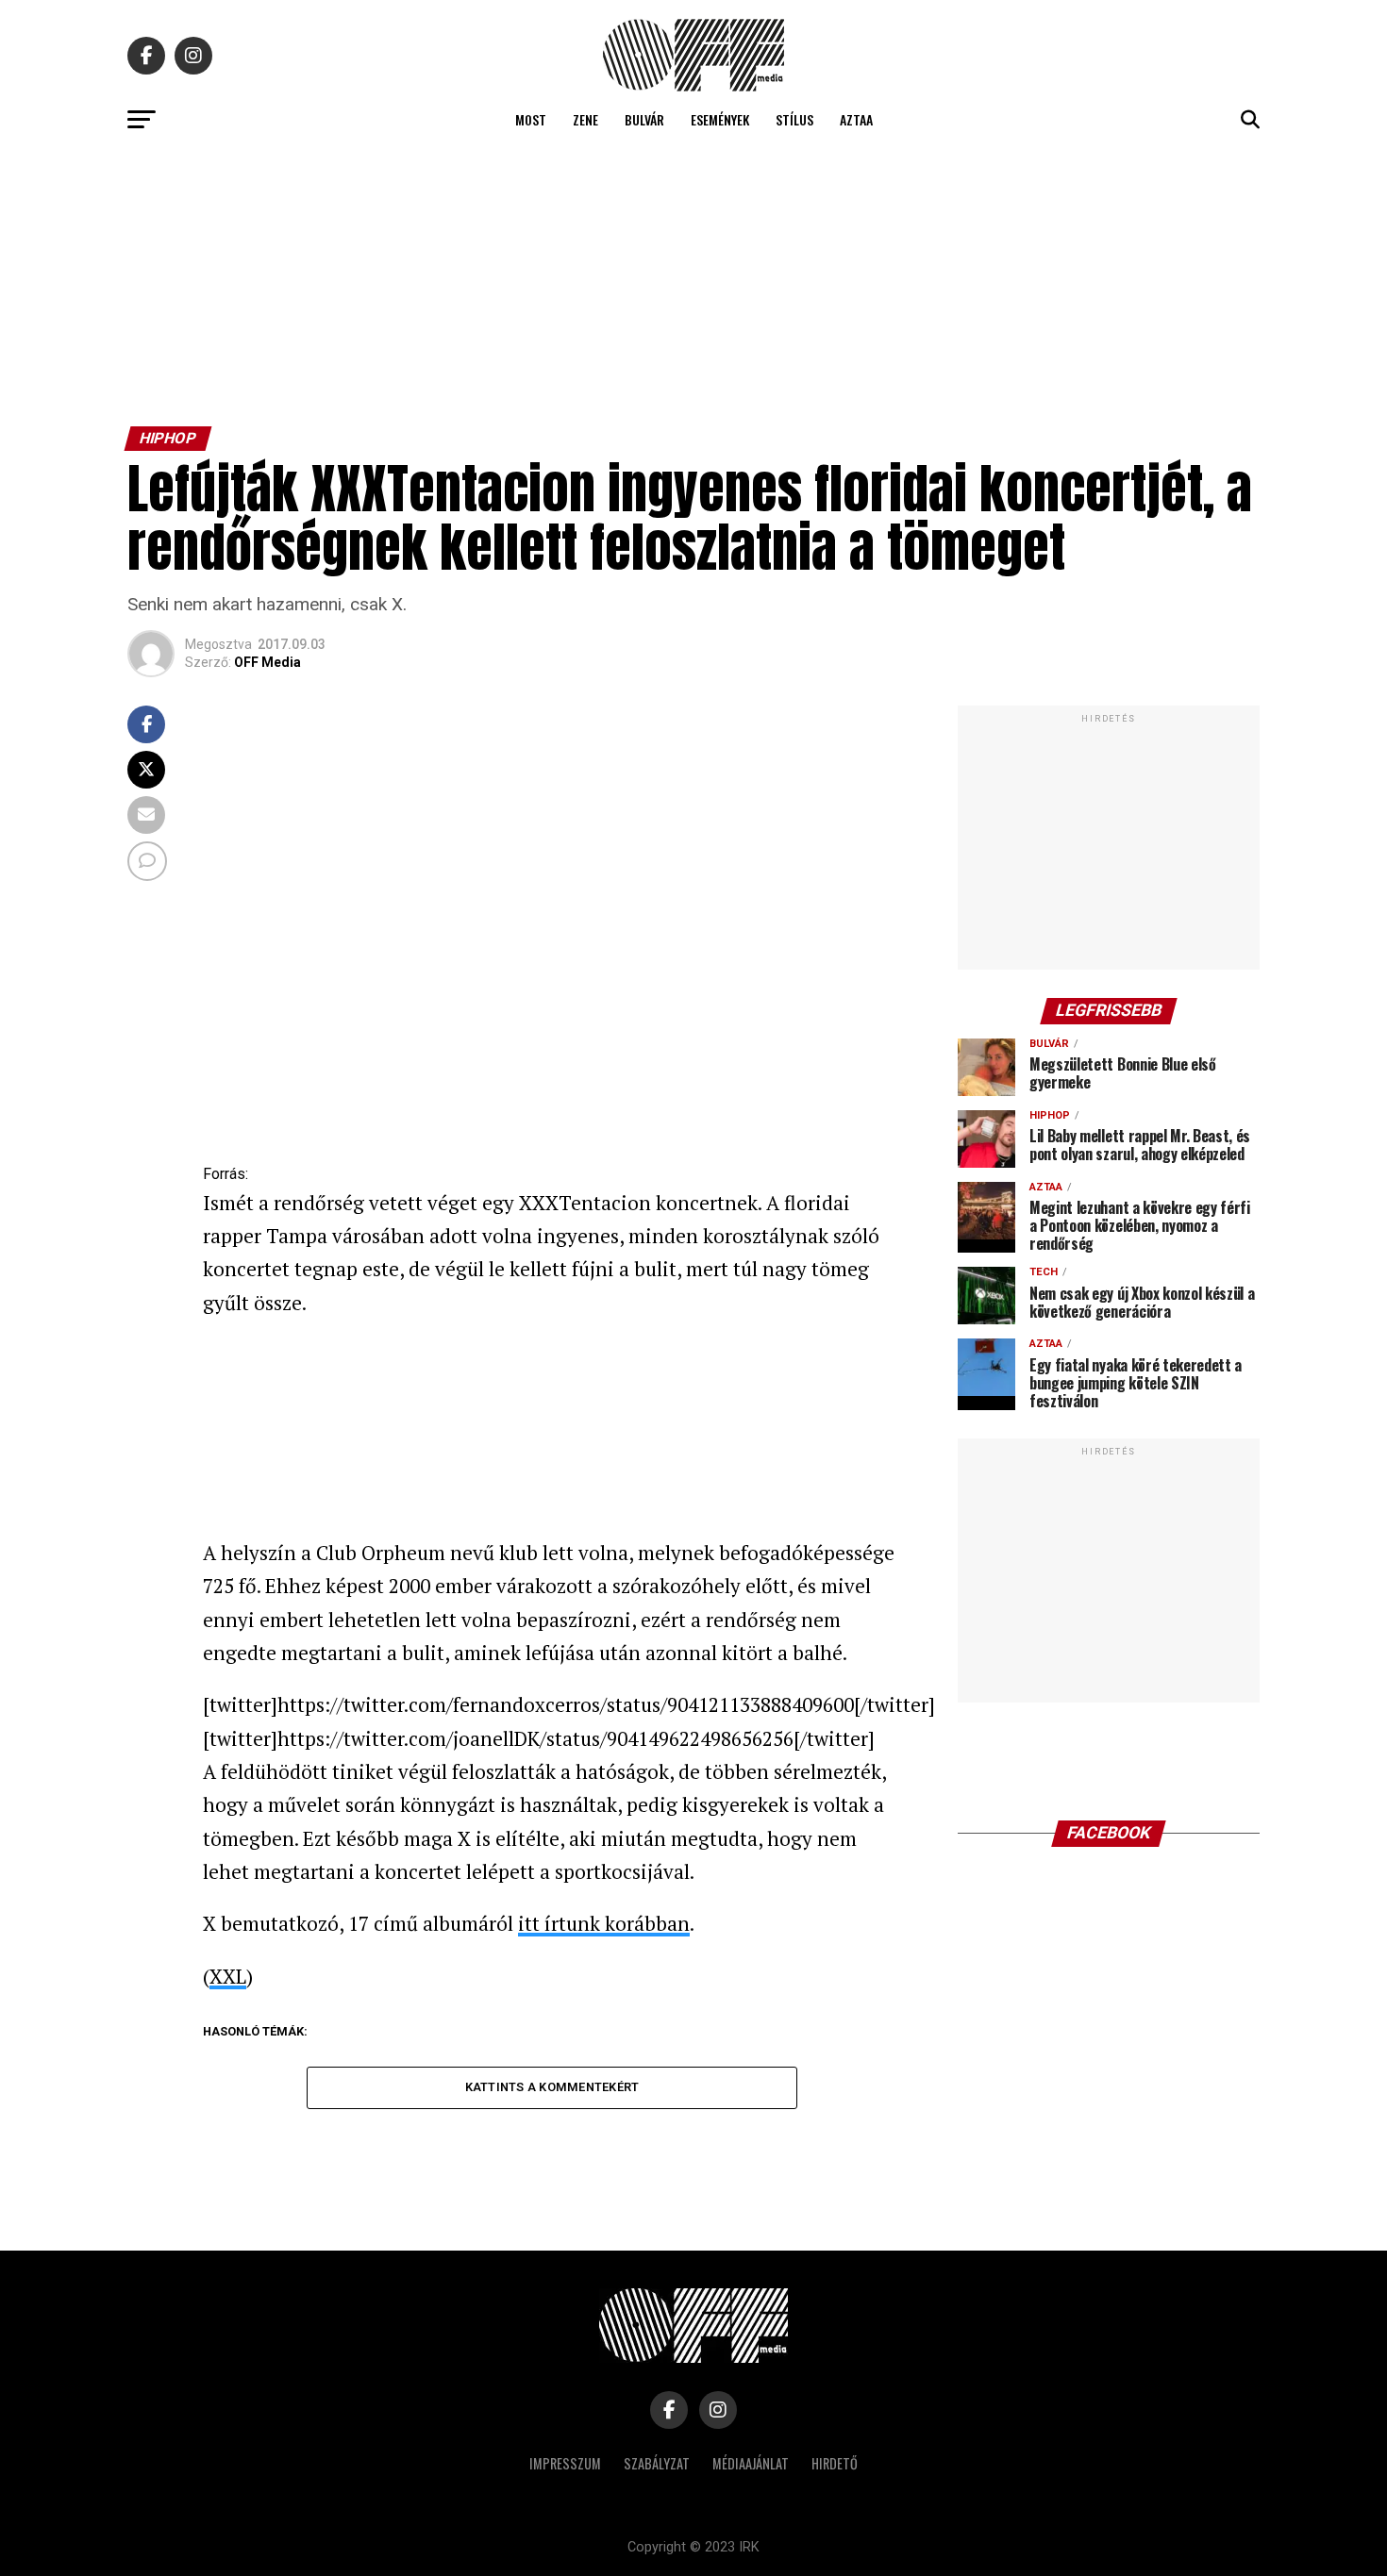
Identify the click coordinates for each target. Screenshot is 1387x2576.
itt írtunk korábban (604, 1923)
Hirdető (835, 2463)
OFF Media (267, 662)
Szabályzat (657, 2463)
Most (531, 119)
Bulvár (644, 119)
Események (720, 119)
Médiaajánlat (751, 2463)
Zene (585, 119)
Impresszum (565, 2463)
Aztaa (856, 119)
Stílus (794, 119)
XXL (228, 1976)
